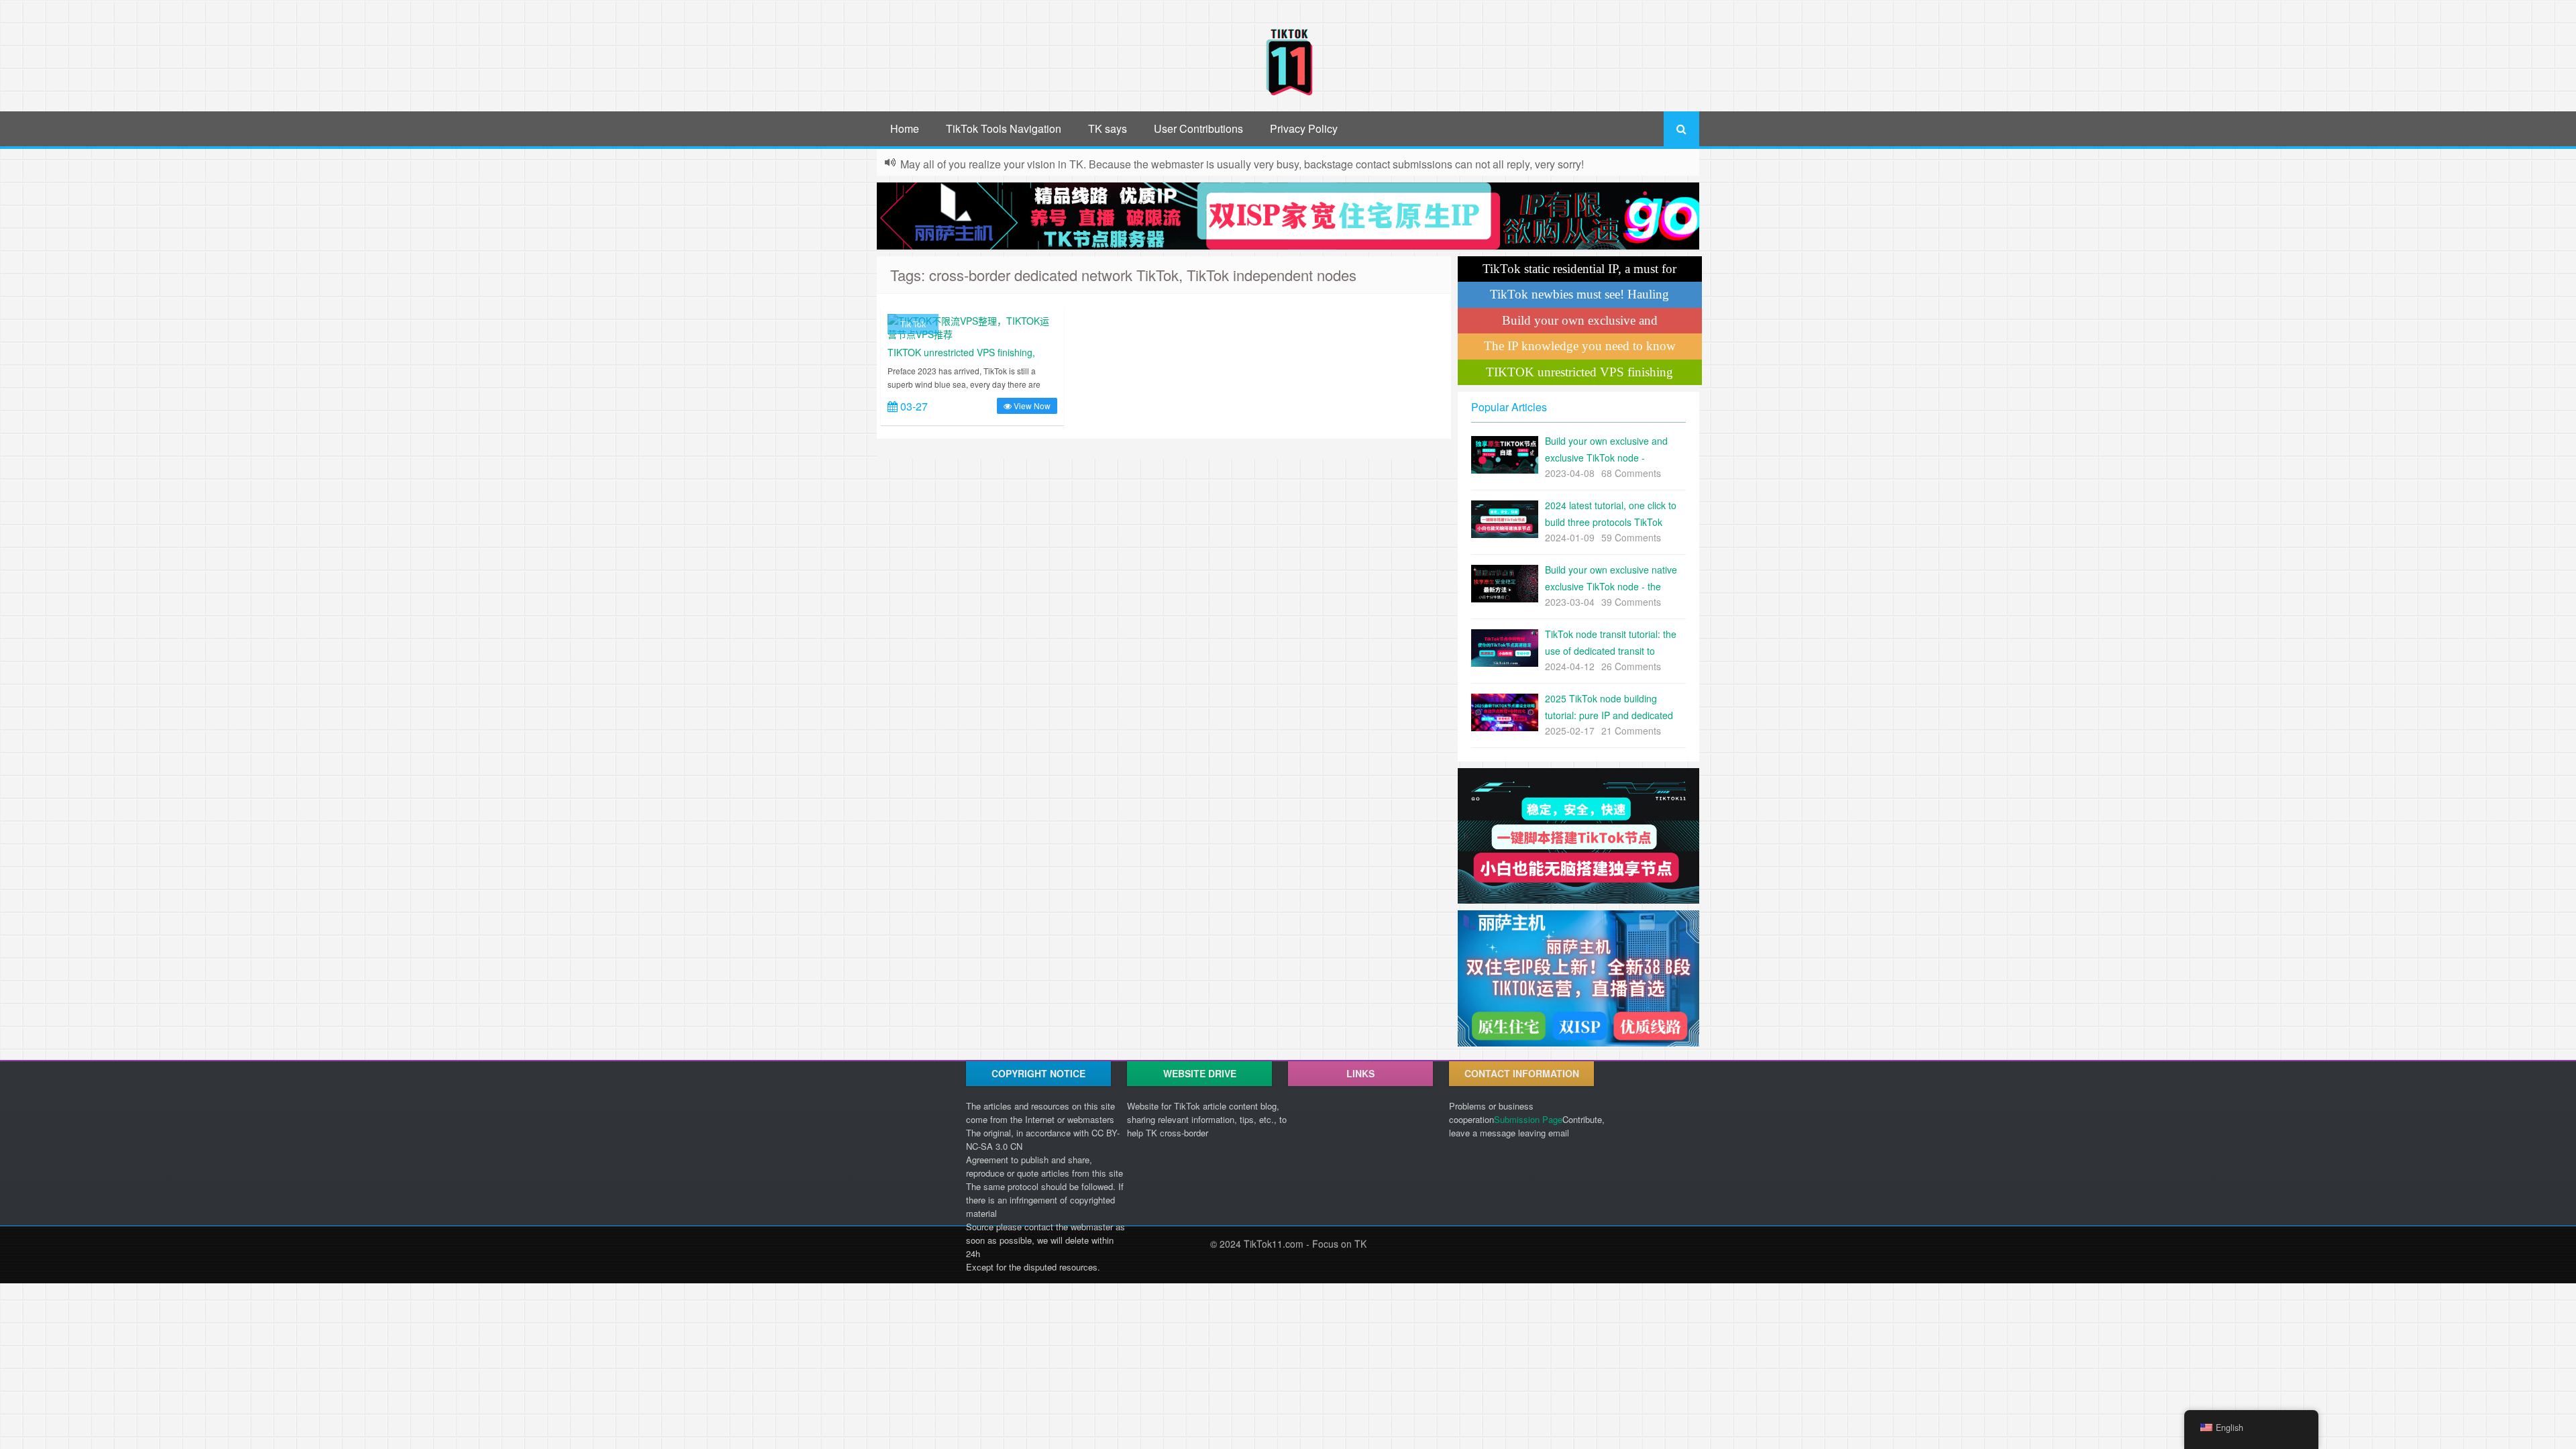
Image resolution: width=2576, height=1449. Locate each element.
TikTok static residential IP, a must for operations (1579, 272)
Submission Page (1528, 1119)
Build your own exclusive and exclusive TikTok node (1580, 323)
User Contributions (1198, 128)
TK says (1108, 128)
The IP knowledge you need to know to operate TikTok (1580, 349)
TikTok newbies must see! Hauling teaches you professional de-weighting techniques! (1580, 297)
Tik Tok (913, 324)
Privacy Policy (1304, 128)
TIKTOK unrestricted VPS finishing (1579, 372)
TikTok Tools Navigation (1004, 128)
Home (905, 128)
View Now (1031, 406)
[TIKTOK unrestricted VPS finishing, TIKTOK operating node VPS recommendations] (972, 326)
